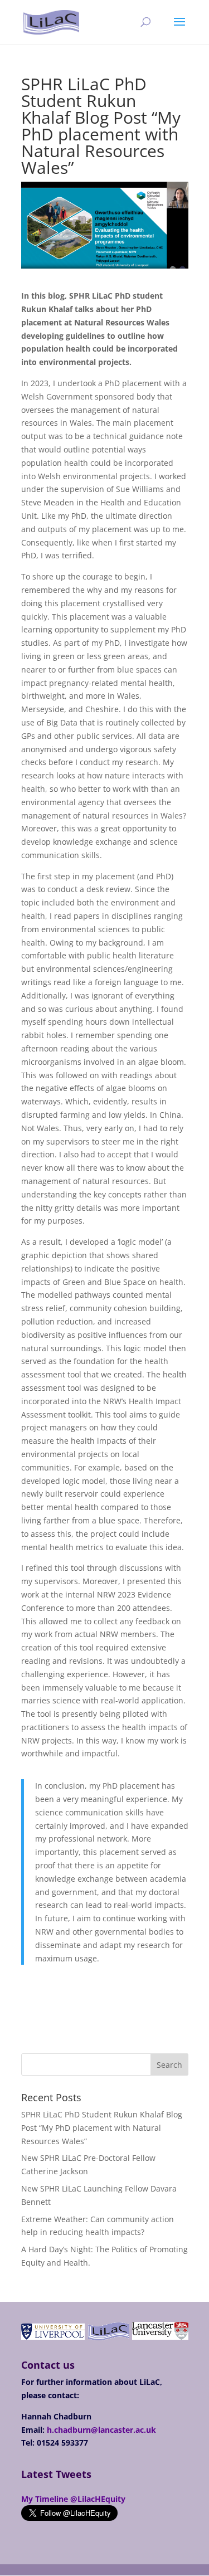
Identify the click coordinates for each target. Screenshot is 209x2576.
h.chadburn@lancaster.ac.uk (101, 2430)
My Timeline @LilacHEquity (73, 2499)
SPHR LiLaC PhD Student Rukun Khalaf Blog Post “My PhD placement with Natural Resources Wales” (102, 2128)
